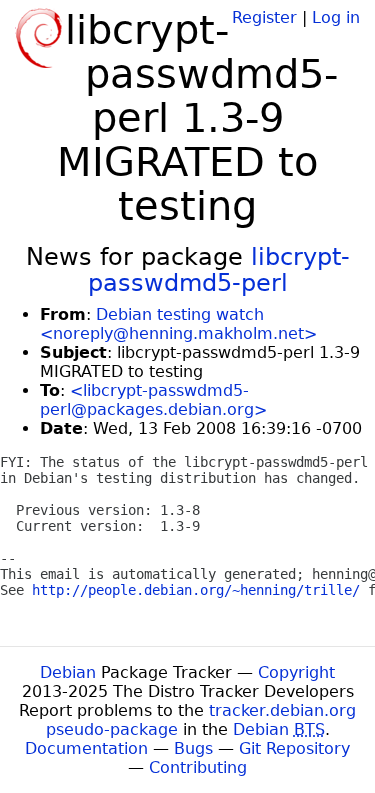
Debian (68, 672)
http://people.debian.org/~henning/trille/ (196, 590)
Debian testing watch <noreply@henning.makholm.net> (178, 324)
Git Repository (294, 748)
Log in (336, 17)
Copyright (296, 672)
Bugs (193, 748)
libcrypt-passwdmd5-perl (219, 270)
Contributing (198, 767)
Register (264, 17)
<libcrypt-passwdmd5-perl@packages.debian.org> (153, 400)
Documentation (86, 748)
